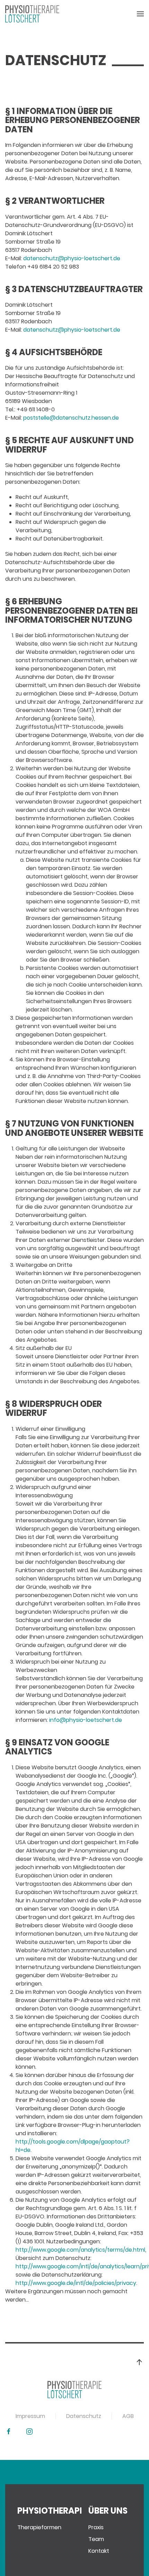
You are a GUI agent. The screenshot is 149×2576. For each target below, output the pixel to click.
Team (96, 2539)
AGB (128, 2416)
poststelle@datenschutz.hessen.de (71, 418)
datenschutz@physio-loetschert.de (72, 258)
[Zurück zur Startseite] (32, 14)
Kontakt (99, 2551)
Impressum (30, 2416)
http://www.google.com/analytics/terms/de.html (80, 2250)
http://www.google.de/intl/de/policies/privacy (76, 2283)
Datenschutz (84, 2416)
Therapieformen (39, 2527)
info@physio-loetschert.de (86, 1720)
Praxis (96, 2527)
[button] (140, 14)
